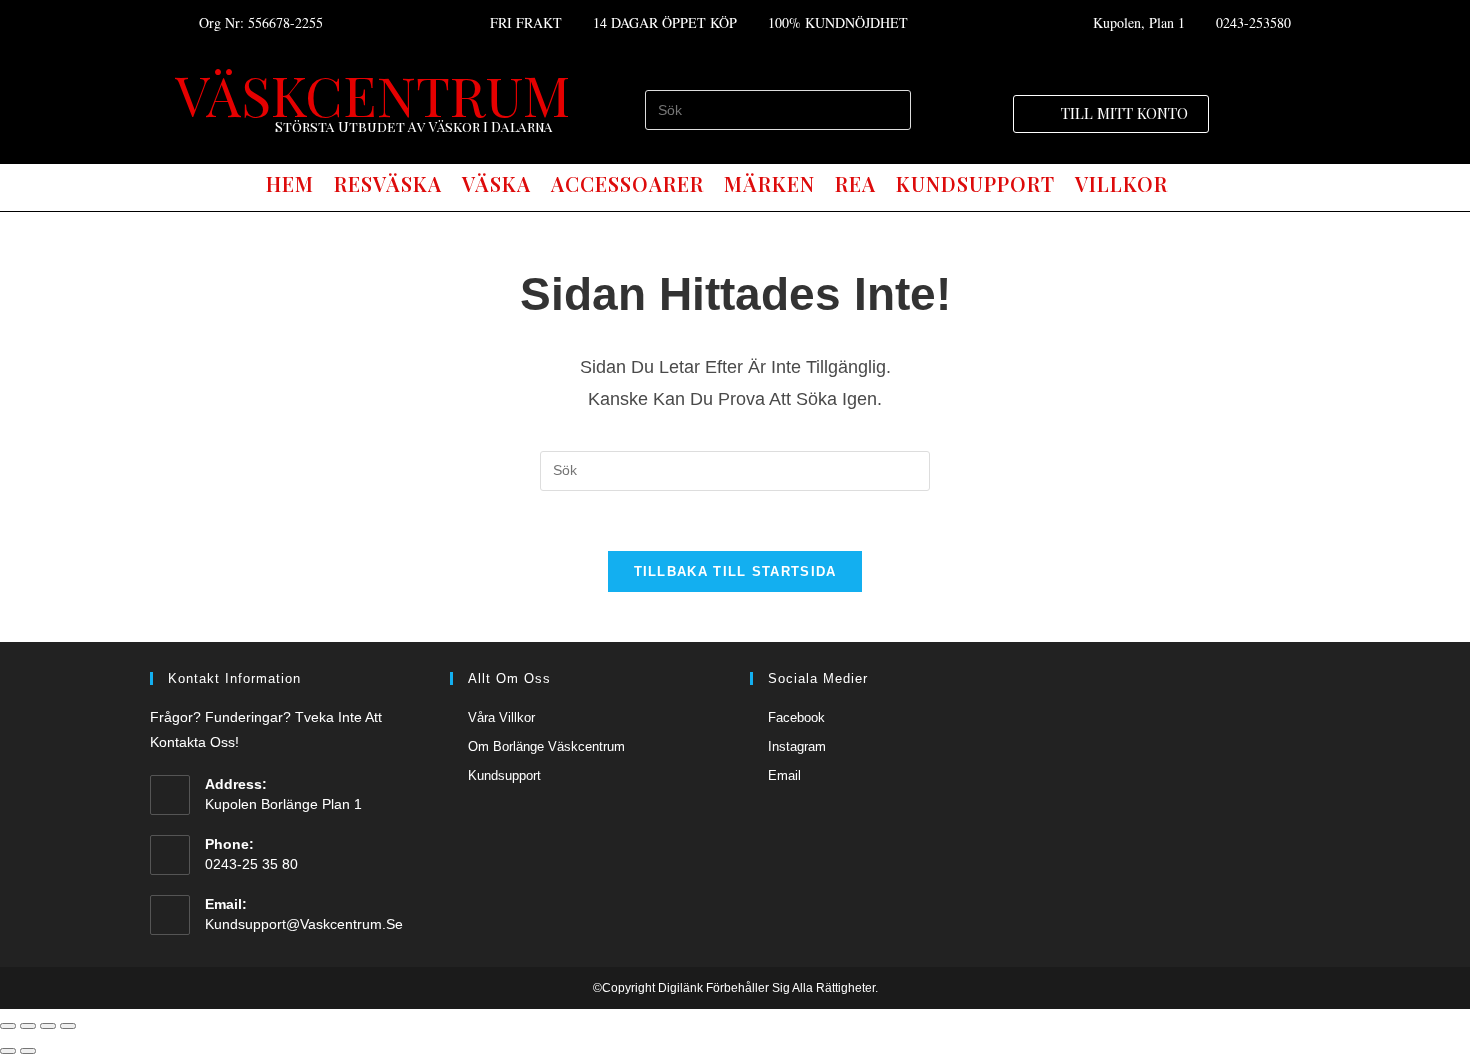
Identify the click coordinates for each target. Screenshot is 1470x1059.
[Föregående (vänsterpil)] (8, 1051)
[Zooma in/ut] (68, 1026)
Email (784, 775)
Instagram (797, 746)
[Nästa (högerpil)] (28, 1051)
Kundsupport (504, 775)
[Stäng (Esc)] (8, 1026)
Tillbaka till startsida (735, 571)
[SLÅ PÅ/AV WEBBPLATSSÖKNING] (1196, 184)
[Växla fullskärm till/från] (48, 1026)
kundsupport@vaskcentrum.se (304, 924)
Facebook (796, 717)
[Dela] (28, 1026)
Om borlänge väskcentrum (546, 746)
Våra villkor (501, 717)
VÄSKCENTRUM (372, 94)
